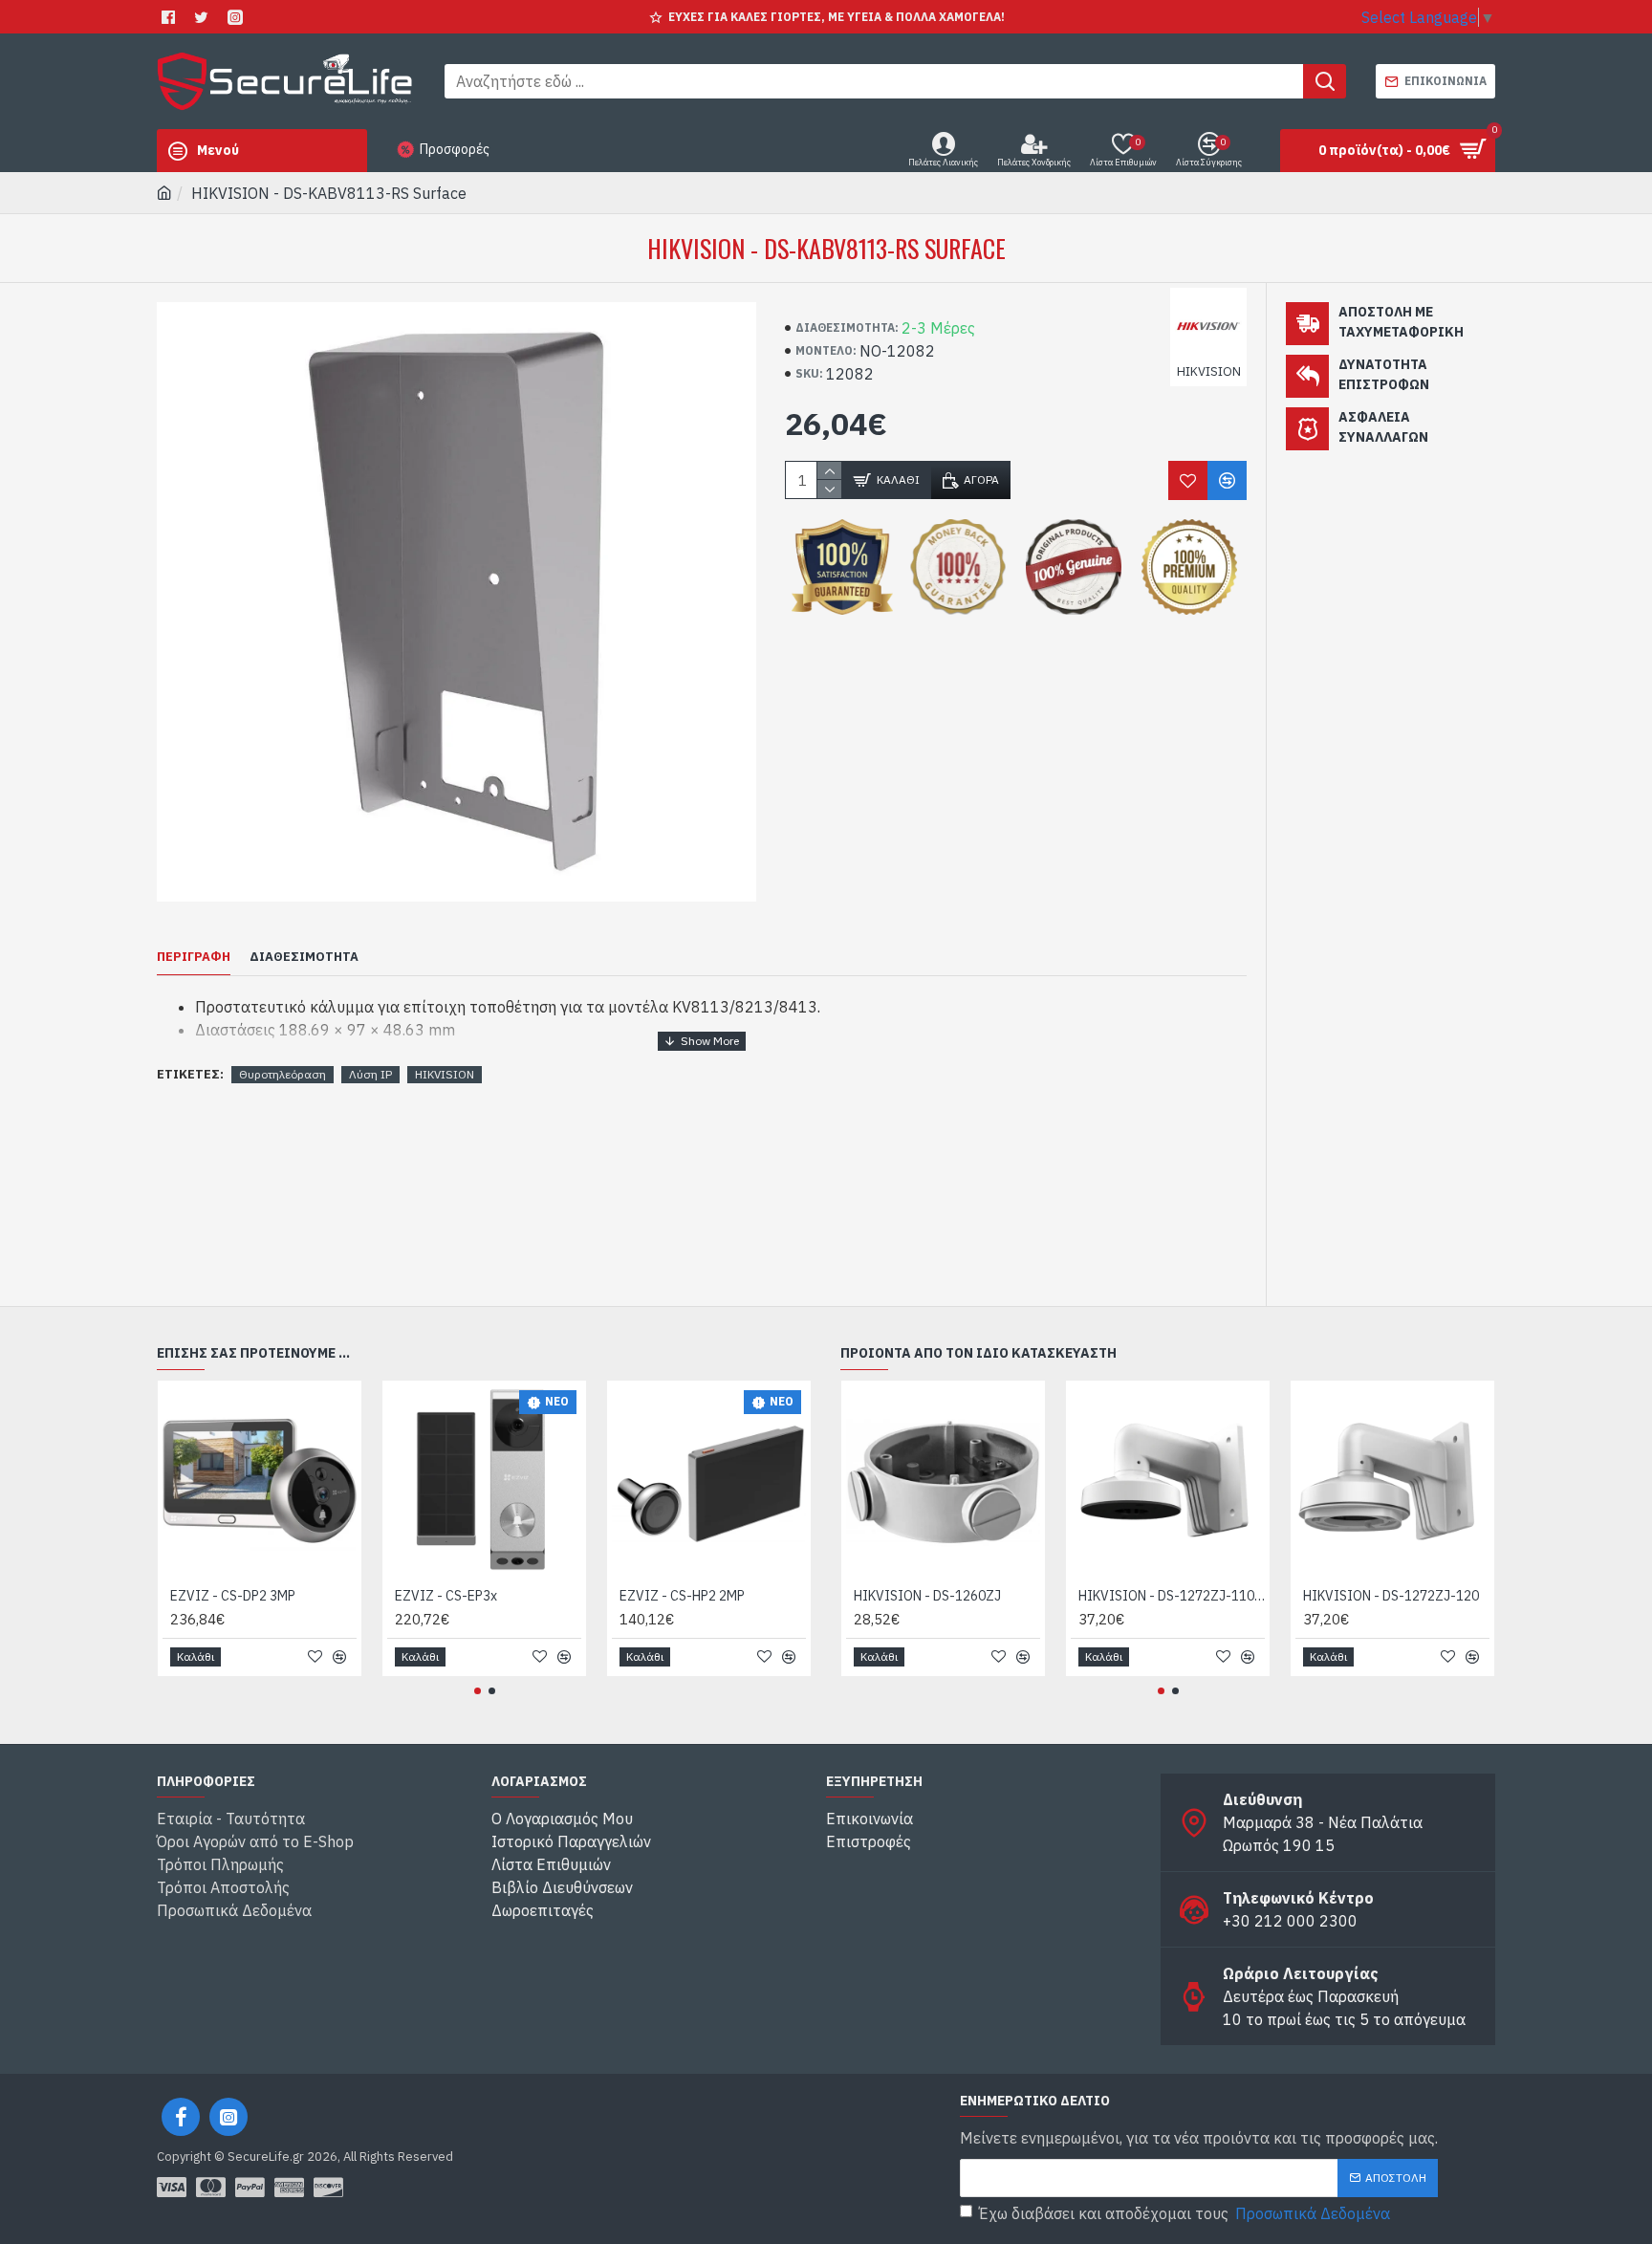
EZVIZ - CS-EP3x (446, 1596)
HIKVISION (445, 1074)
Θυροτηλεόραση (283, 1074)
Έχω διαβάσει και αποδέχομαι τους (1185, 2213)
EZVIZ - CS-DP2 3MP (233, 1596)
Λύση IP (370, 1074)
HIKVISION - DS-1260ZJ (927, 1596)
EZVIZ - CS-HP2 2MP (682, 1596)
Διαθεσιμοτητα (304, 957)
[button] (478, 1691)
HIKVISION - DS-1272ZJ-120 (1391, 1596)
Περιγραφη (194, 957)
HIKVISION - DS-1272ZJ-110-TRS (1172, 1596)
